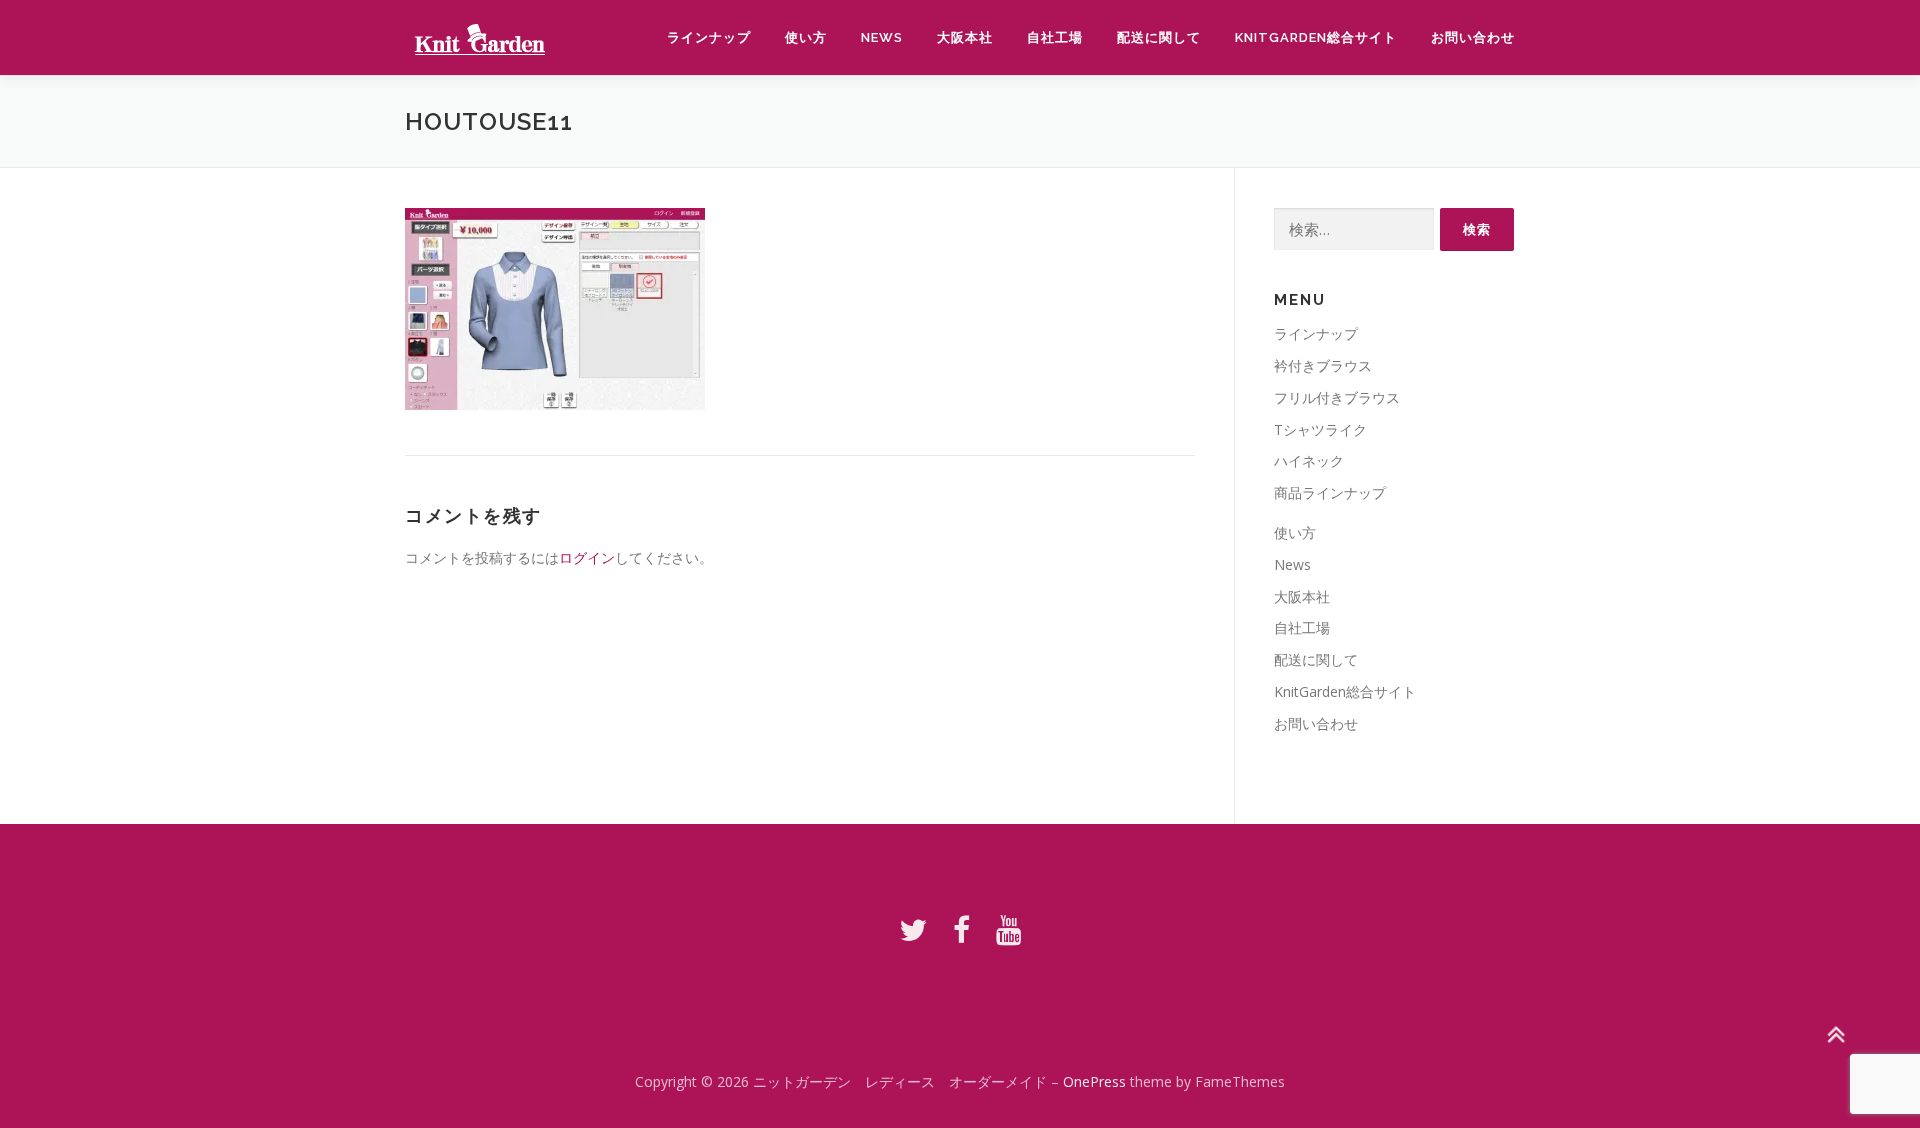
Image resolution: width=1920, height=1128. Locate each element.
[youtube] (1009, 929)
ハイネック (1309, 460)
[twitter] (913, 929)
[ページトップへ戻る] (1835, 1034)
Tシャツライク (1320, 429)
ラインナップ (709, 37)
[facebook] (961, 929)
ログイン (587, 557)
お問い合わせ (1473, 37)
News (882, 37)
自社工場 (1055, 37)
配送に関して (1159, 37)
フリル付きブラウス (1337, 397)
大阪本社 (965, 37)
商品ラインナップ (1330, 492)
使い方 (806, 37)
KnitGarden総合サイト (1316, 37)
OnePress (1094, 1081)
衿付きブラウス (1323, 365)
